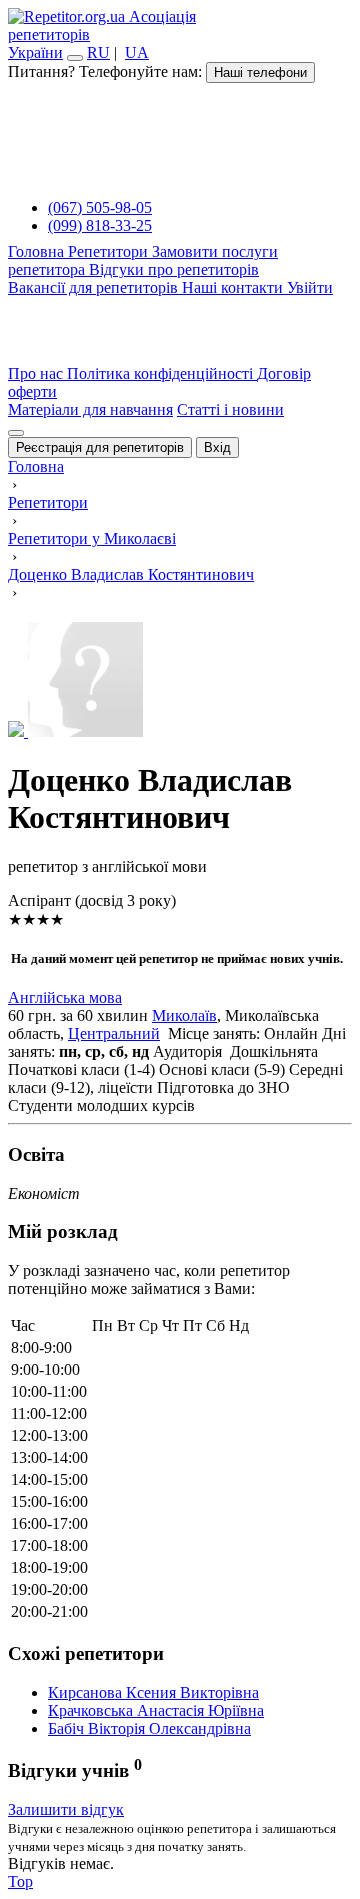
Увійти (310, 287)
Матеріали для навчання (90, 409)
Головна (38, 251)
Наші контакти (234, 287)
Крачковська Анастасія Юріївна (156, 1710)
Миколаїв (184, 1015)
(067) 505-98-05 (100, 207)
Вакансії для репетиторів (95, 287)
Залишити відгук (66, 1809)
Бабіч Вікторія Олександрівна (149, 1728)
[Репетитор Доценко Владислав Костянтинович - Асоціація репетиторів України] (180, 681)
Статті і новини (230, 409)
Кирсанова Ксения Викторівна (153, 1692)
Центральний (114, 1033)
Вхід (217, 447)
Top (20, 1881)
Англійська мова (65, 997)
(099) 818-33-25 (100, 225)
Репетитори (110, 251)
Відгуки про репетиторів (174, 269)
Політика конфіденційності (162, 373)
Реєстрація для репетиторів (100, 447)
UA (137, 52)
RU (98, 52)
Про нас (37, 373)
